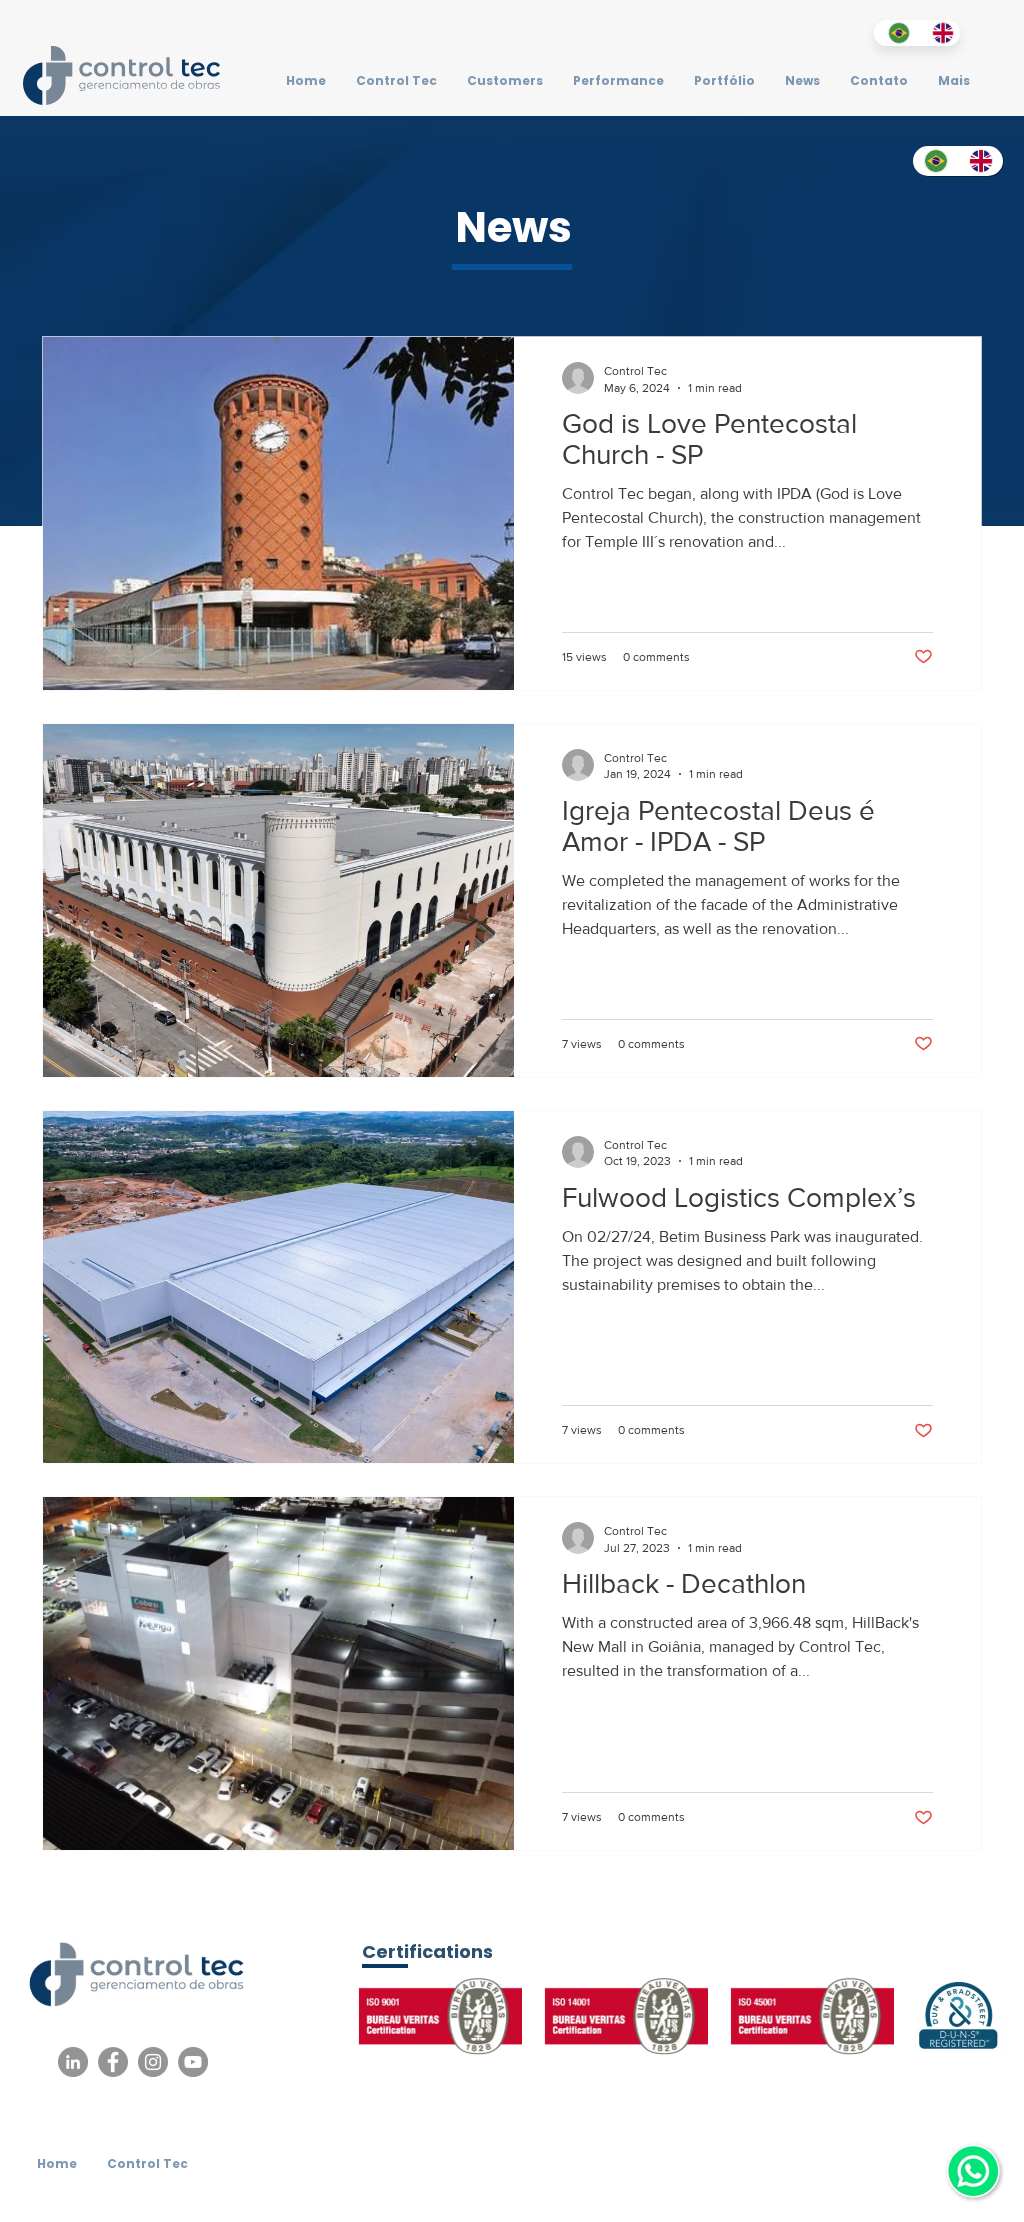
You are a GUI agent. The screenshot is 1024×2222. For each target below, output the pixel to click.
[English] (939, 33)
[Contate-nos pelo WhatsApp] (973, 2171)
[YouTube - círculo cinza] (193, 2062)
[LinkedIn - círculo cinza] (73, 2062)
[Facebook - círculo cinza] (113, 2062)
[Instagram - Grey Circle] (153, 2062)
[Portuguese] (895, 33)
